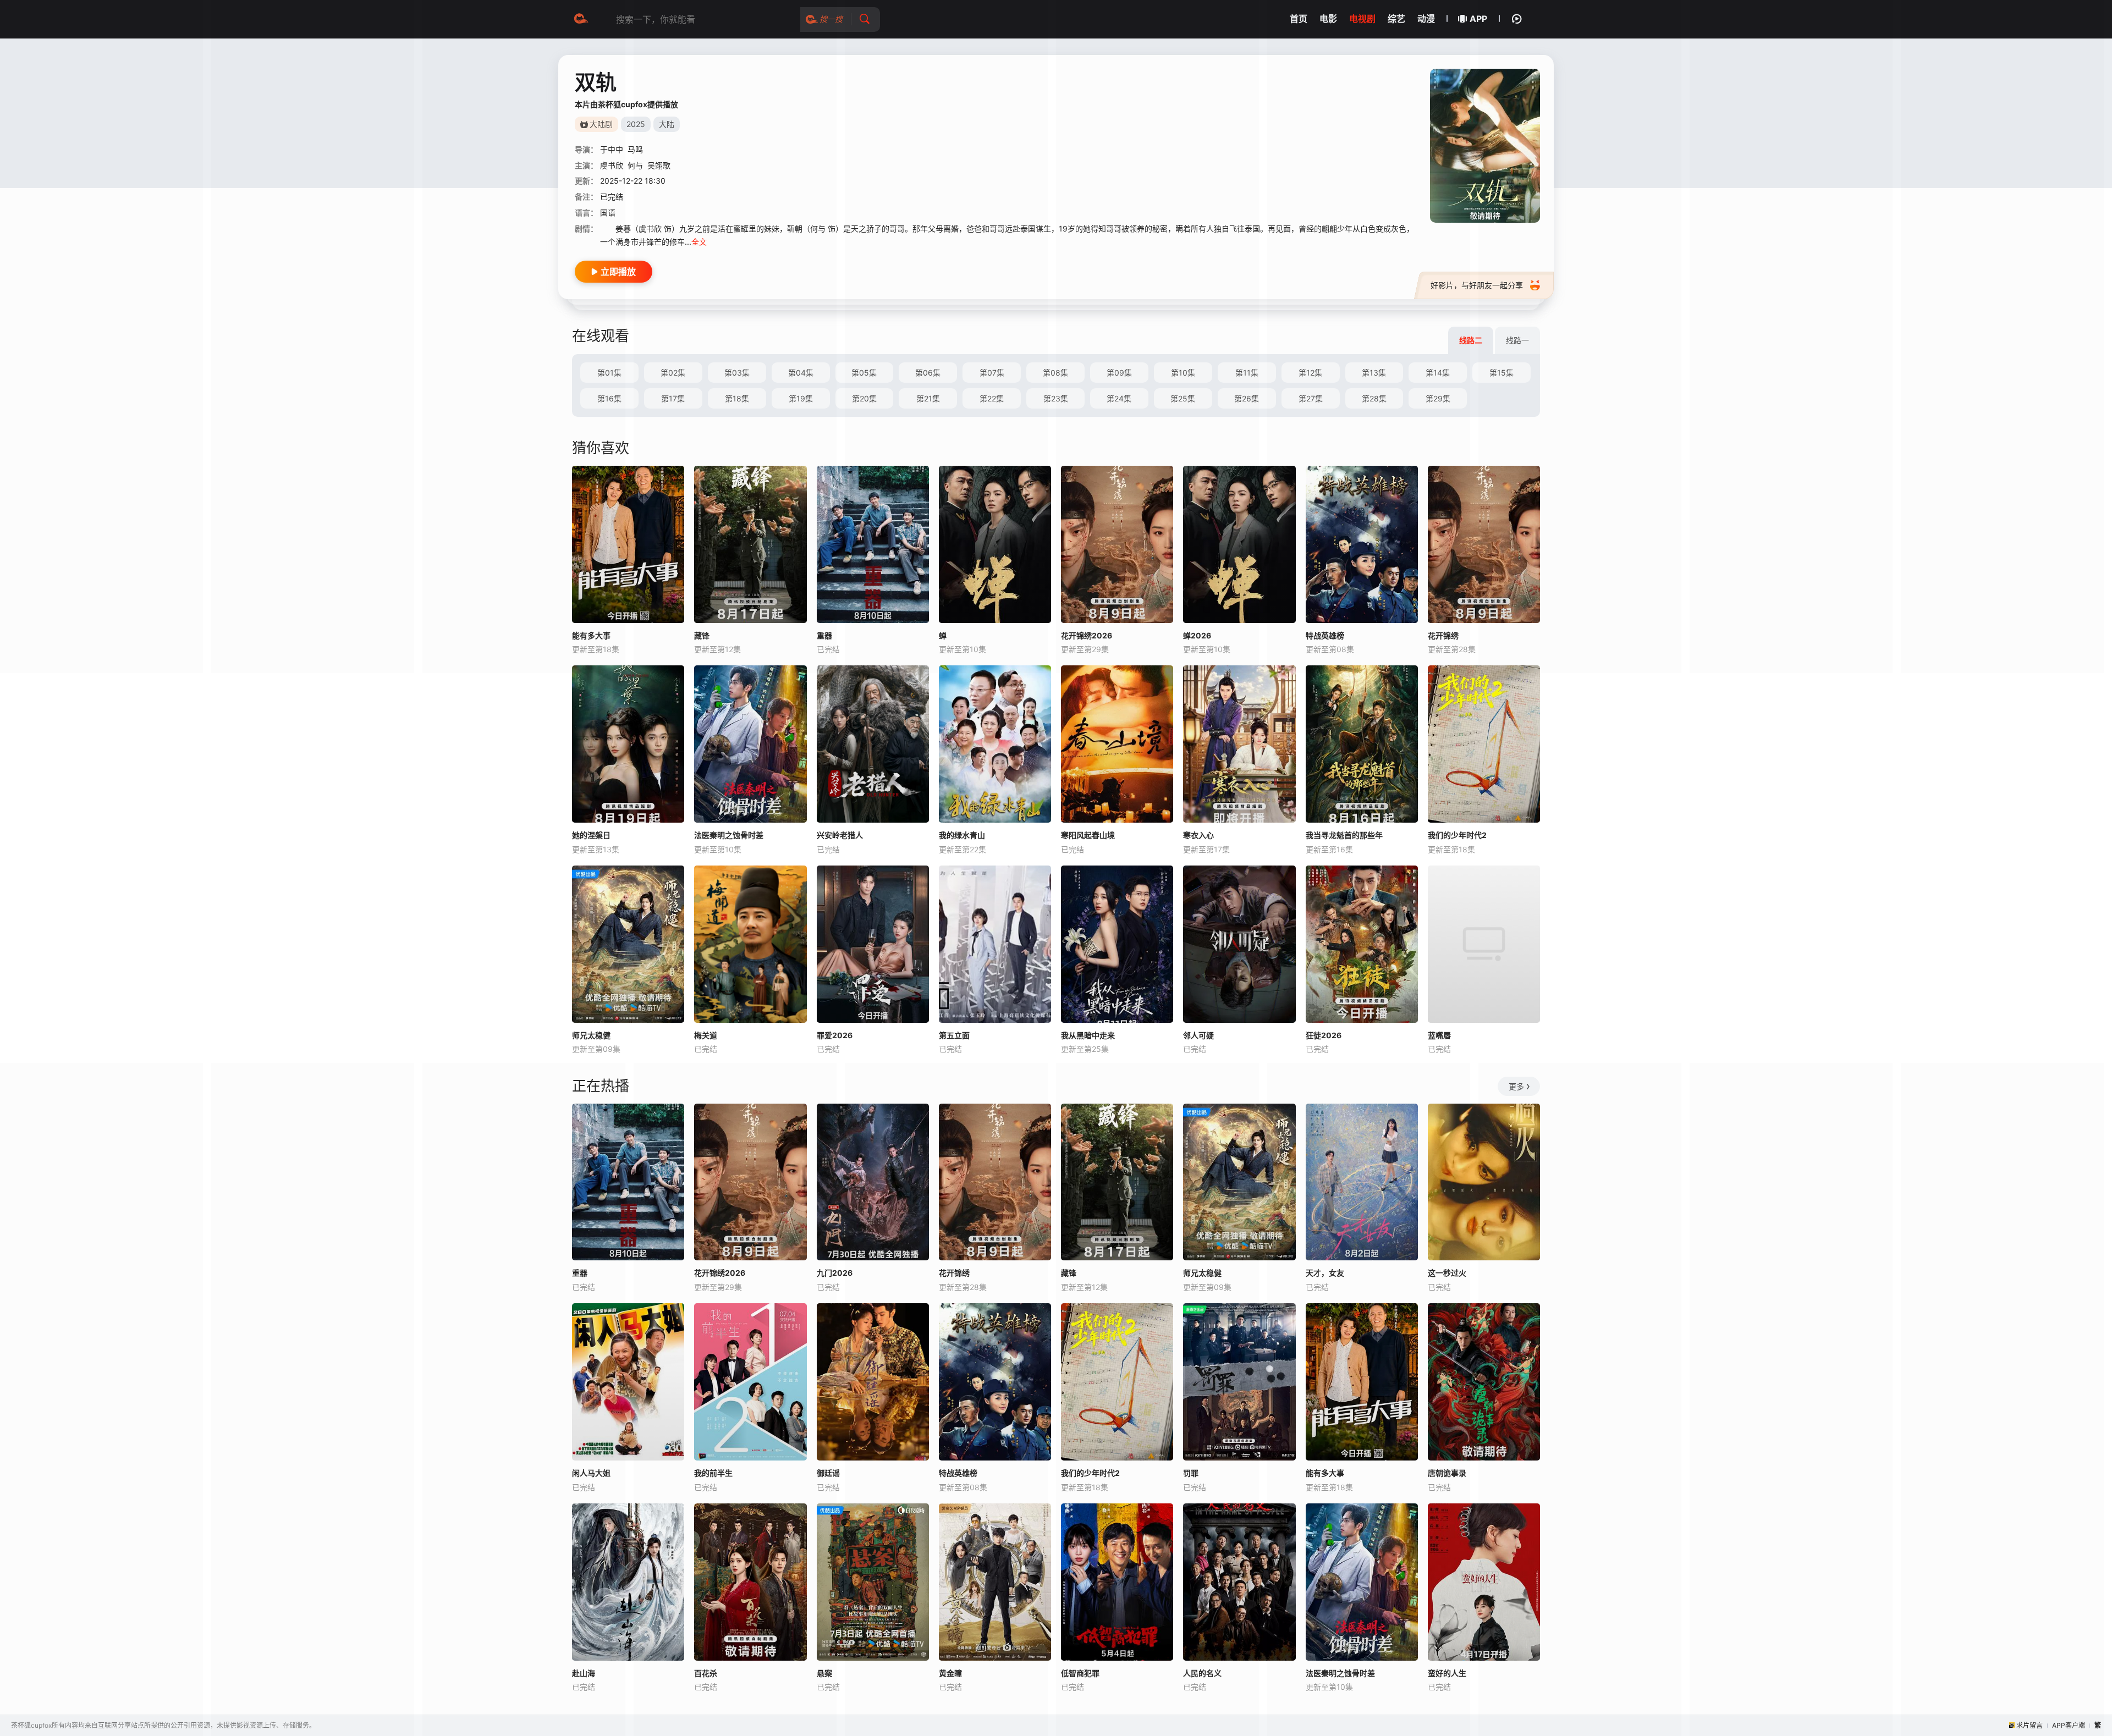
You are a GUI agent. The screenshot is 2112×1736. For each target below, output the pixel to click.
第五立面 (954, 1035)
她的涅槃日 (591, 835)
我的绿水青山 (962, 835)
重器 (580, 1273)
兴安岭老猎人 (840, 835)
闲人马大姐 (591, 1473)
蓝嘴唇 (1439, 1035)
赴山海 (584, 1673)
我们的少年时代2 (1457, 835)
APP (1478, 19)
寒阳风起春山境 (1088, 835)
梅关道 (706, 1035)
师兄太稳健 (591, 1035)
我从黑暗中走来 (1088, 1035)
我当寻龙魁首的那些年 (1344, 835)
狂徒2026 (1324, 1035)
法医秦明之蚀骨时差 (729, 835)
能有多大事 (591, 635)
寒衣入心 (1198, 835)
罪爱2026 (835, 1035)
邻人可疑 (1198, 1035)
